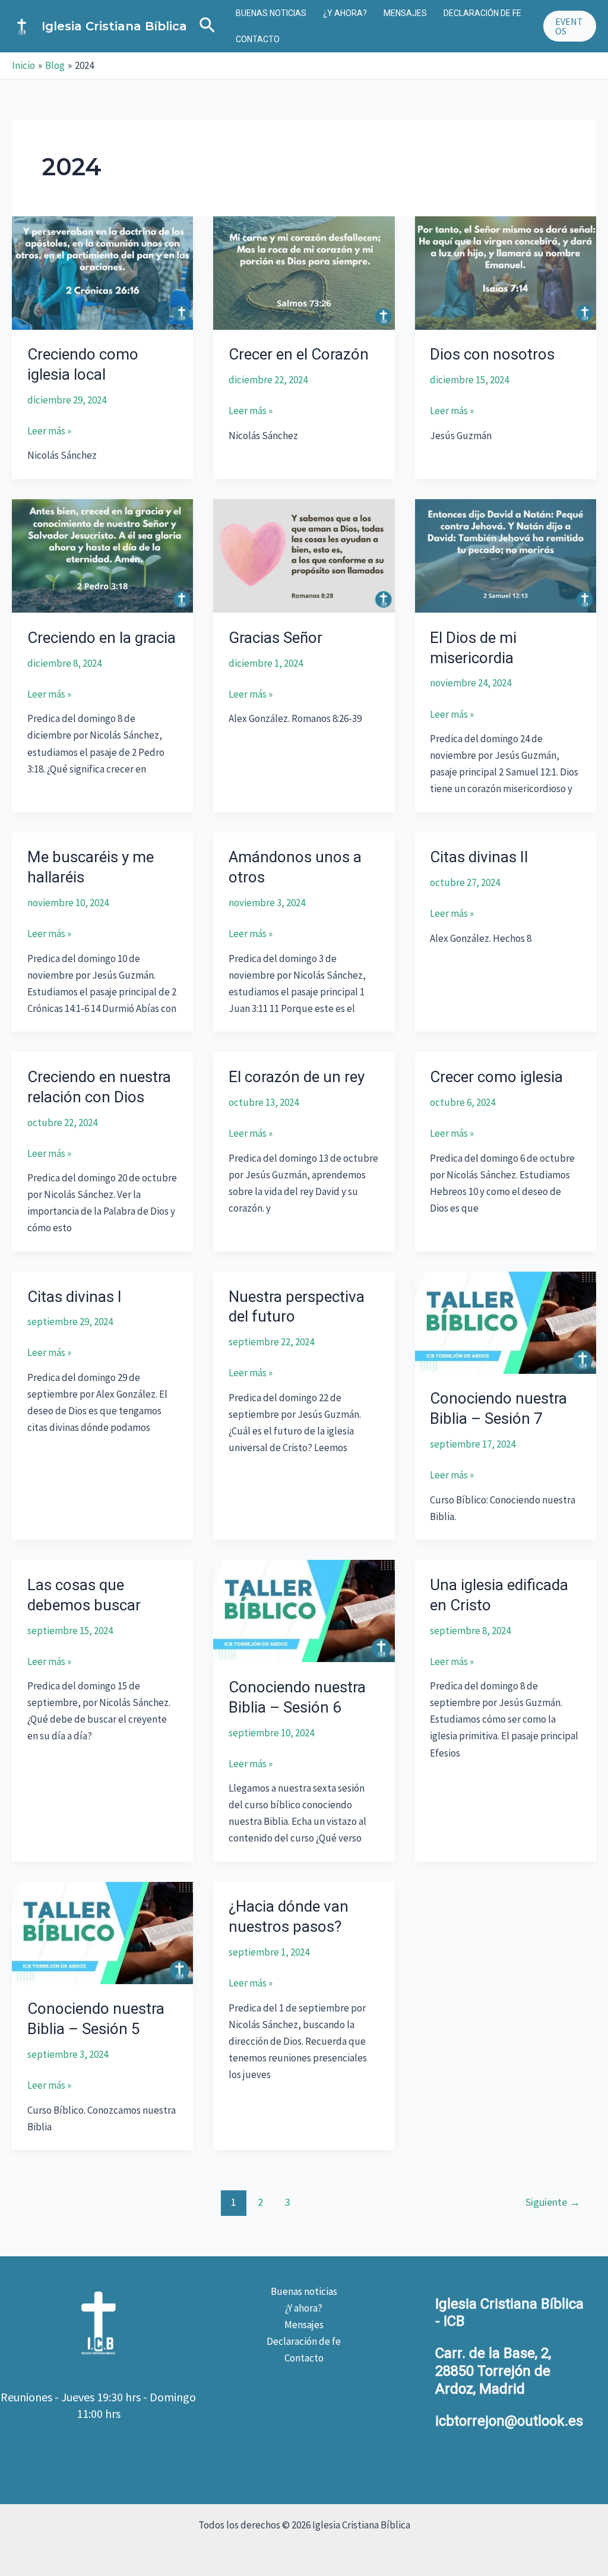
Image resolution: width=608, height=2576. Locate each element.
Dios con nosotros (492, 354)
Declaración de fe (482, 13)
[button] (207, 26)
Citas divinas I (75, 1297)
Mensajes (405, 13)
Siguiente (553, 2202)
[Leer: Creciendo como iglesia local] (102, 272)
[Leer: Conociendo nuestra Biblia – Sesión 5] (102, 1932)
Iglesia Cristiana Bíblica (114, 26)
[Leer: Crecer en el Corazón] (304, 272)
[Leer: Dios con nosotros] (506, 272)
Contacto (258, 39)
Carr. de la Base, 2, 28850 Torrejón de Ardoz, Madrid (493, 2371)
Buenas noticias (271, 13)
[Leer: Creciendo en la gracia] (102, 555)
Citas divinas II (479, 857)
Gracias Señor (275, 638)
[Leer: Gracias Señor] (304, 555)
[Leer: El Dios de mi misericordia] (506, 555)
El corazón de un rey (297, 1077)
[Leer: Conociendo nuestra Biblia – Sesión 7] (506, 1322)
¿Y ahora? (345, 13)
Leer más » (49, 431)
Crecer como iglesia (496, 1077)
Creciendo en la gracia (102, 638)
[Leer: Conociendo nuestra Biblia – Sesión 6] (304, 1610)
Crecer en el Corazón (299, 354)
